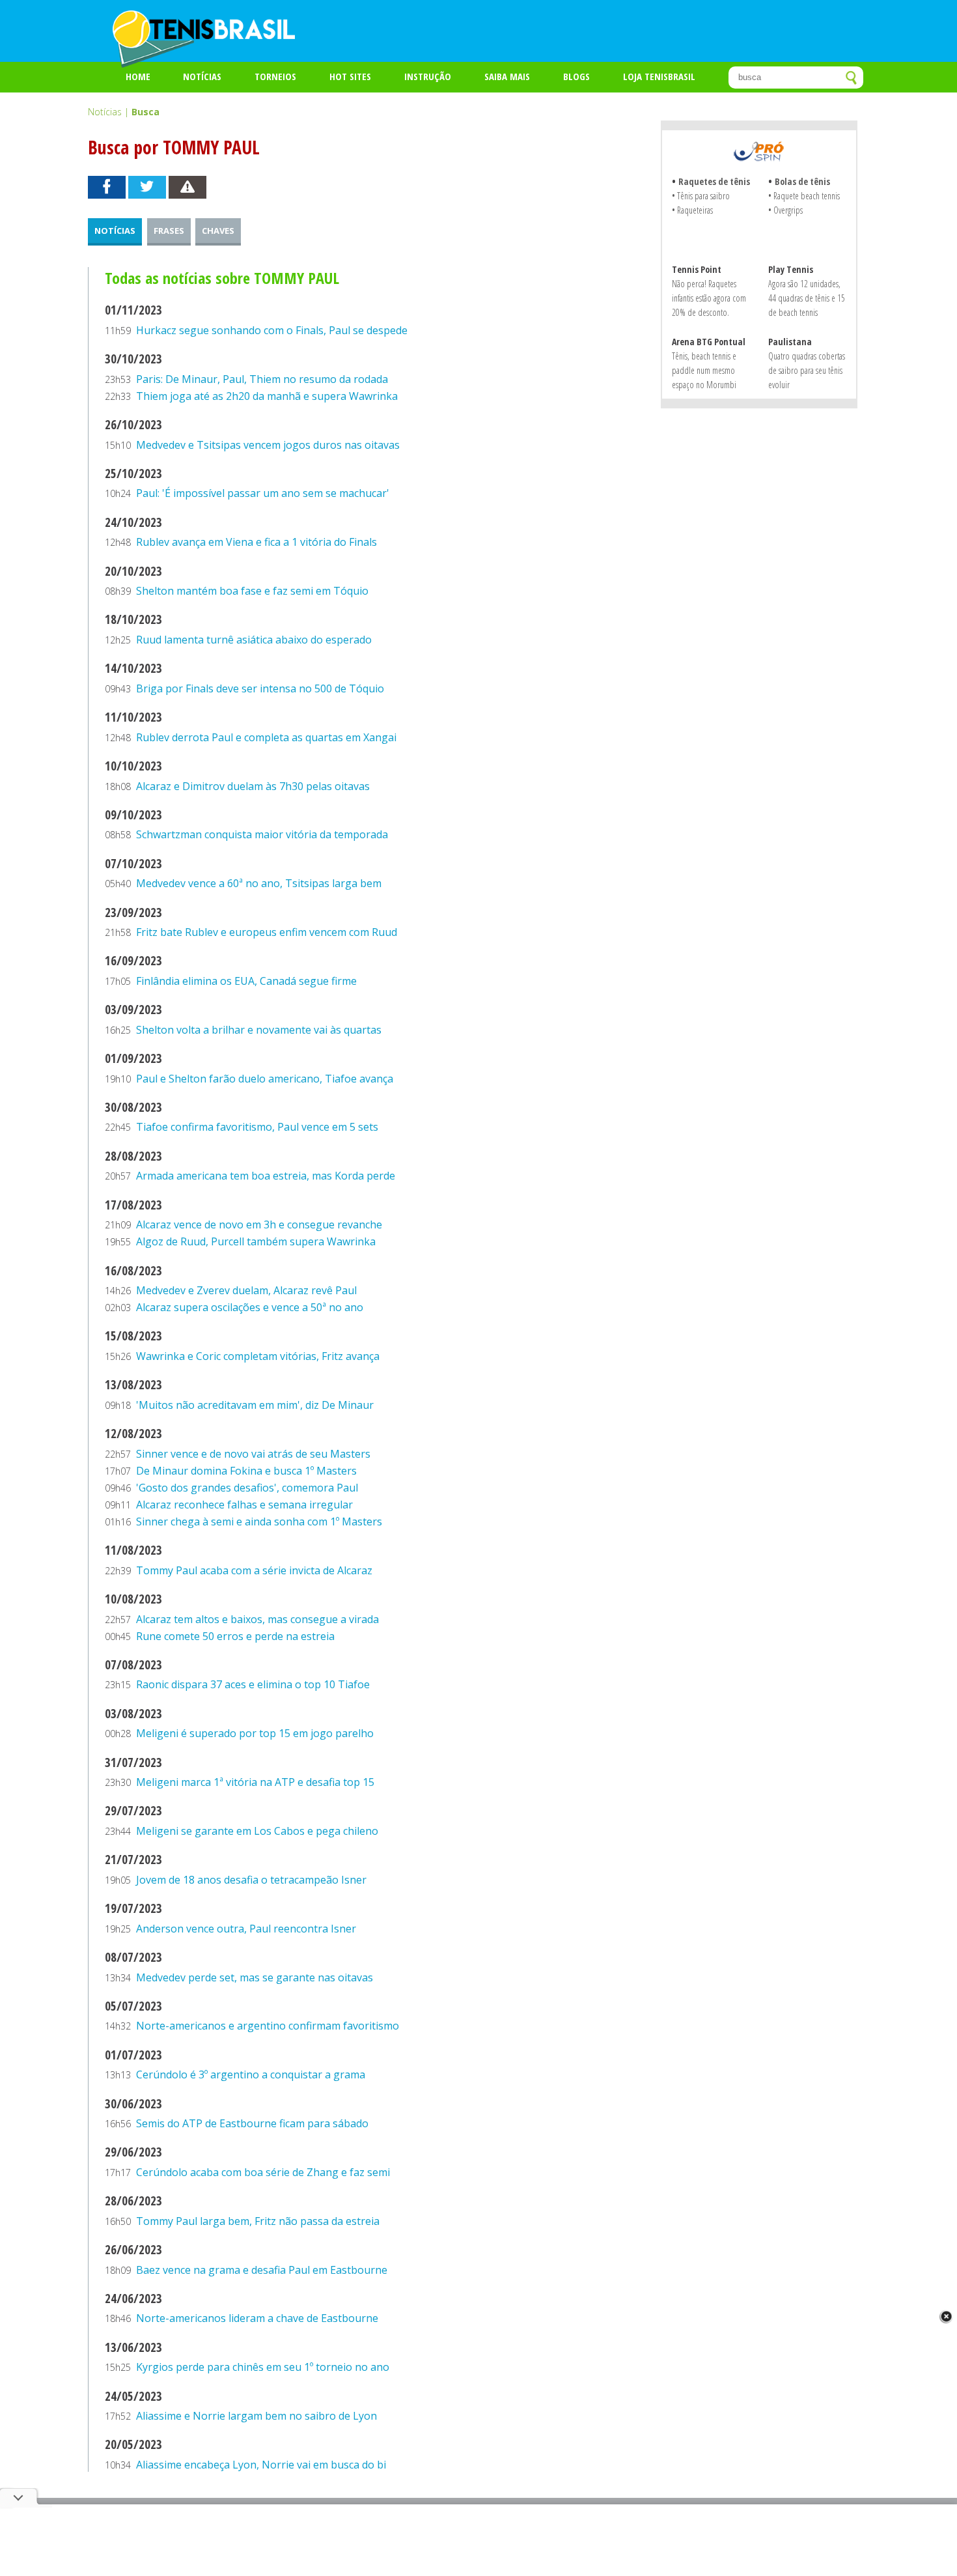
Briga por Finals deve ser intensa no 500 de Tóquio (260, 688)
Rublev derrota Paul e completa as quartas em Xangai (266, 737)
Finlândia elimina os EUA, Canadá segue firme (246, 981)
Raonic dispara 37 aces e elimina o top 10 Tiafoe (253, 1684)
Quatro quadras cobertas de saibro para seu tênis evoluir (807, 370)
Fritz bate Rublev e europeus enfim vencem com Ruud (267, 932)
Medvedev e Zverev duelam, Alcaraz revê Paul (246, 1290)
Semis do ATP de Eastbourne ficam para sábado (252, 2123)
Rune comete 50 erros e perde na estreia (235, 1636)
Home (138, 76)
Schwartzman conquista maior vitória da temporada (262, 834)
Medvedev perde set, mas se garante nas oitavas (255, 1977)
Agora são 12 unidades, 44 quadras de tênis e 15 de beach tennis (807, 298)
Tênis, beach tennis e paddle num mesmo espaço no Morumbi (704, 370)
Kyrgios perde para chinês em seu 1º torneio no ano (263, 2367)
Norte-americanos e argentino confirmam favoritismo (268, 2026)
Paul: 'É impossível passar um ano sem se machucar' (263, 493)
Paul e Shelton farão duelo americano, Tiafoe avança (265, 1079)
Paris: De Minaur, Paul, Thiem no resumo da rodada (262, 379)
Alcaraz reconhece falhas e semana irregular (244, 1505)
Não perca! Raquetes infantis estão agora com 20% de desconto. (709, 298)
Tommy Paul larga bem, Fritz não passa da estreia (258, 2221)
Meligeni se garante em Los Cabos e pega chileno (257, 1831)
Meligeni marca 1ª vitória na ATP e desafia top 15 (255, 1782)
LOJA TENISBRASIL (659, 76)
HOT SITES (350, 76)
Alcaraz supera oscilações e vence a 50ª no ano (250, 1307)
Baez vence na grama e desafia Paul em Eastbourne (262, 2270)
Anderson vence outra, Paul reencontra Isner (246, 1929)
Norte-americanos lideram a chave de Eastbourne (257, 2318)
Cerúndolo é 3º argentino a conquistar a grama (251, 2074)
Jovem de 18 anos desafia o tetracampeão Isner (251, 1880)
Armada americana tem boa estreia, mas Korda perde (266, 1176)
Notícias (202, 76)
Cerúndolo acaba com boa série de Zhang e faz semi (263, 2172)
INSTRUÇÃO (428, 76)
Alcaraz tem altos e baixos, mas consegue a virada (257, 1619)
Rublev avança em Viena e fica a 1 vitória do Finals (257, 542)
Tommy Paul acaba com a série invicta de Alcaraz (254, 1570)
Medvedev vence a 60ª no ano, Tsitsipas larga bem (259, 883)
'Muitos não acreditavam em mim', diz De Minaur (255, 1405)
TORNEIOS (275, 76)
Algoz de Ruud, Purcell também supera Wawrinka (256, 1241)
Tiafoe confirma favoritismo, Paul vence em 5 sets (257, 1127)
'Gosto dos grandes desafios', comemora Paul (247, 1488)
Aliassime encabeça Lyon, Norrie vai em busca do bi (261, 2465)
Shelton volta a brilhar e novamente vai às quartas (259, 1030)
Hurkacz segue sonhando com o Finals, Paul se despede (272, 330)
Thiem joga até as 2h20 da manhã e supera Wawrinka (267, 396)
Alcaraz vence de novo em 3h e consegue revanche (259, 1224)
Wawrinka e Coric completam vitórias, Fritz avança (258, 1356)
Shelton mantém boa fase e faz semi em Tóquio (252, 591)
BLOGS (576, 76)
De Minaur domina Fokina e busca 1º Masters (246, 1471)
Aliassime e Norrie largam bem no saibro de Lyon (257, 2416)
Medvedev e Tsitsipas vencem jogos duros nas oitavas (268, 445)
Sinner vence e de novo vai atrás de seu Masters (253, 1454)
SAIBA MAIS (507, 76)
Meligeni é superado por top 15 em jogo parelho (255, 1733)
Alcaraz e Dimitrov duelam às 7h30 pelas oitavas (253, 786)
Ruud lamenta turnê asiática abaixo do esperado (254, 640)
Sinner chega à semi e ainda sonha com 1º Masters (259, 1522)
